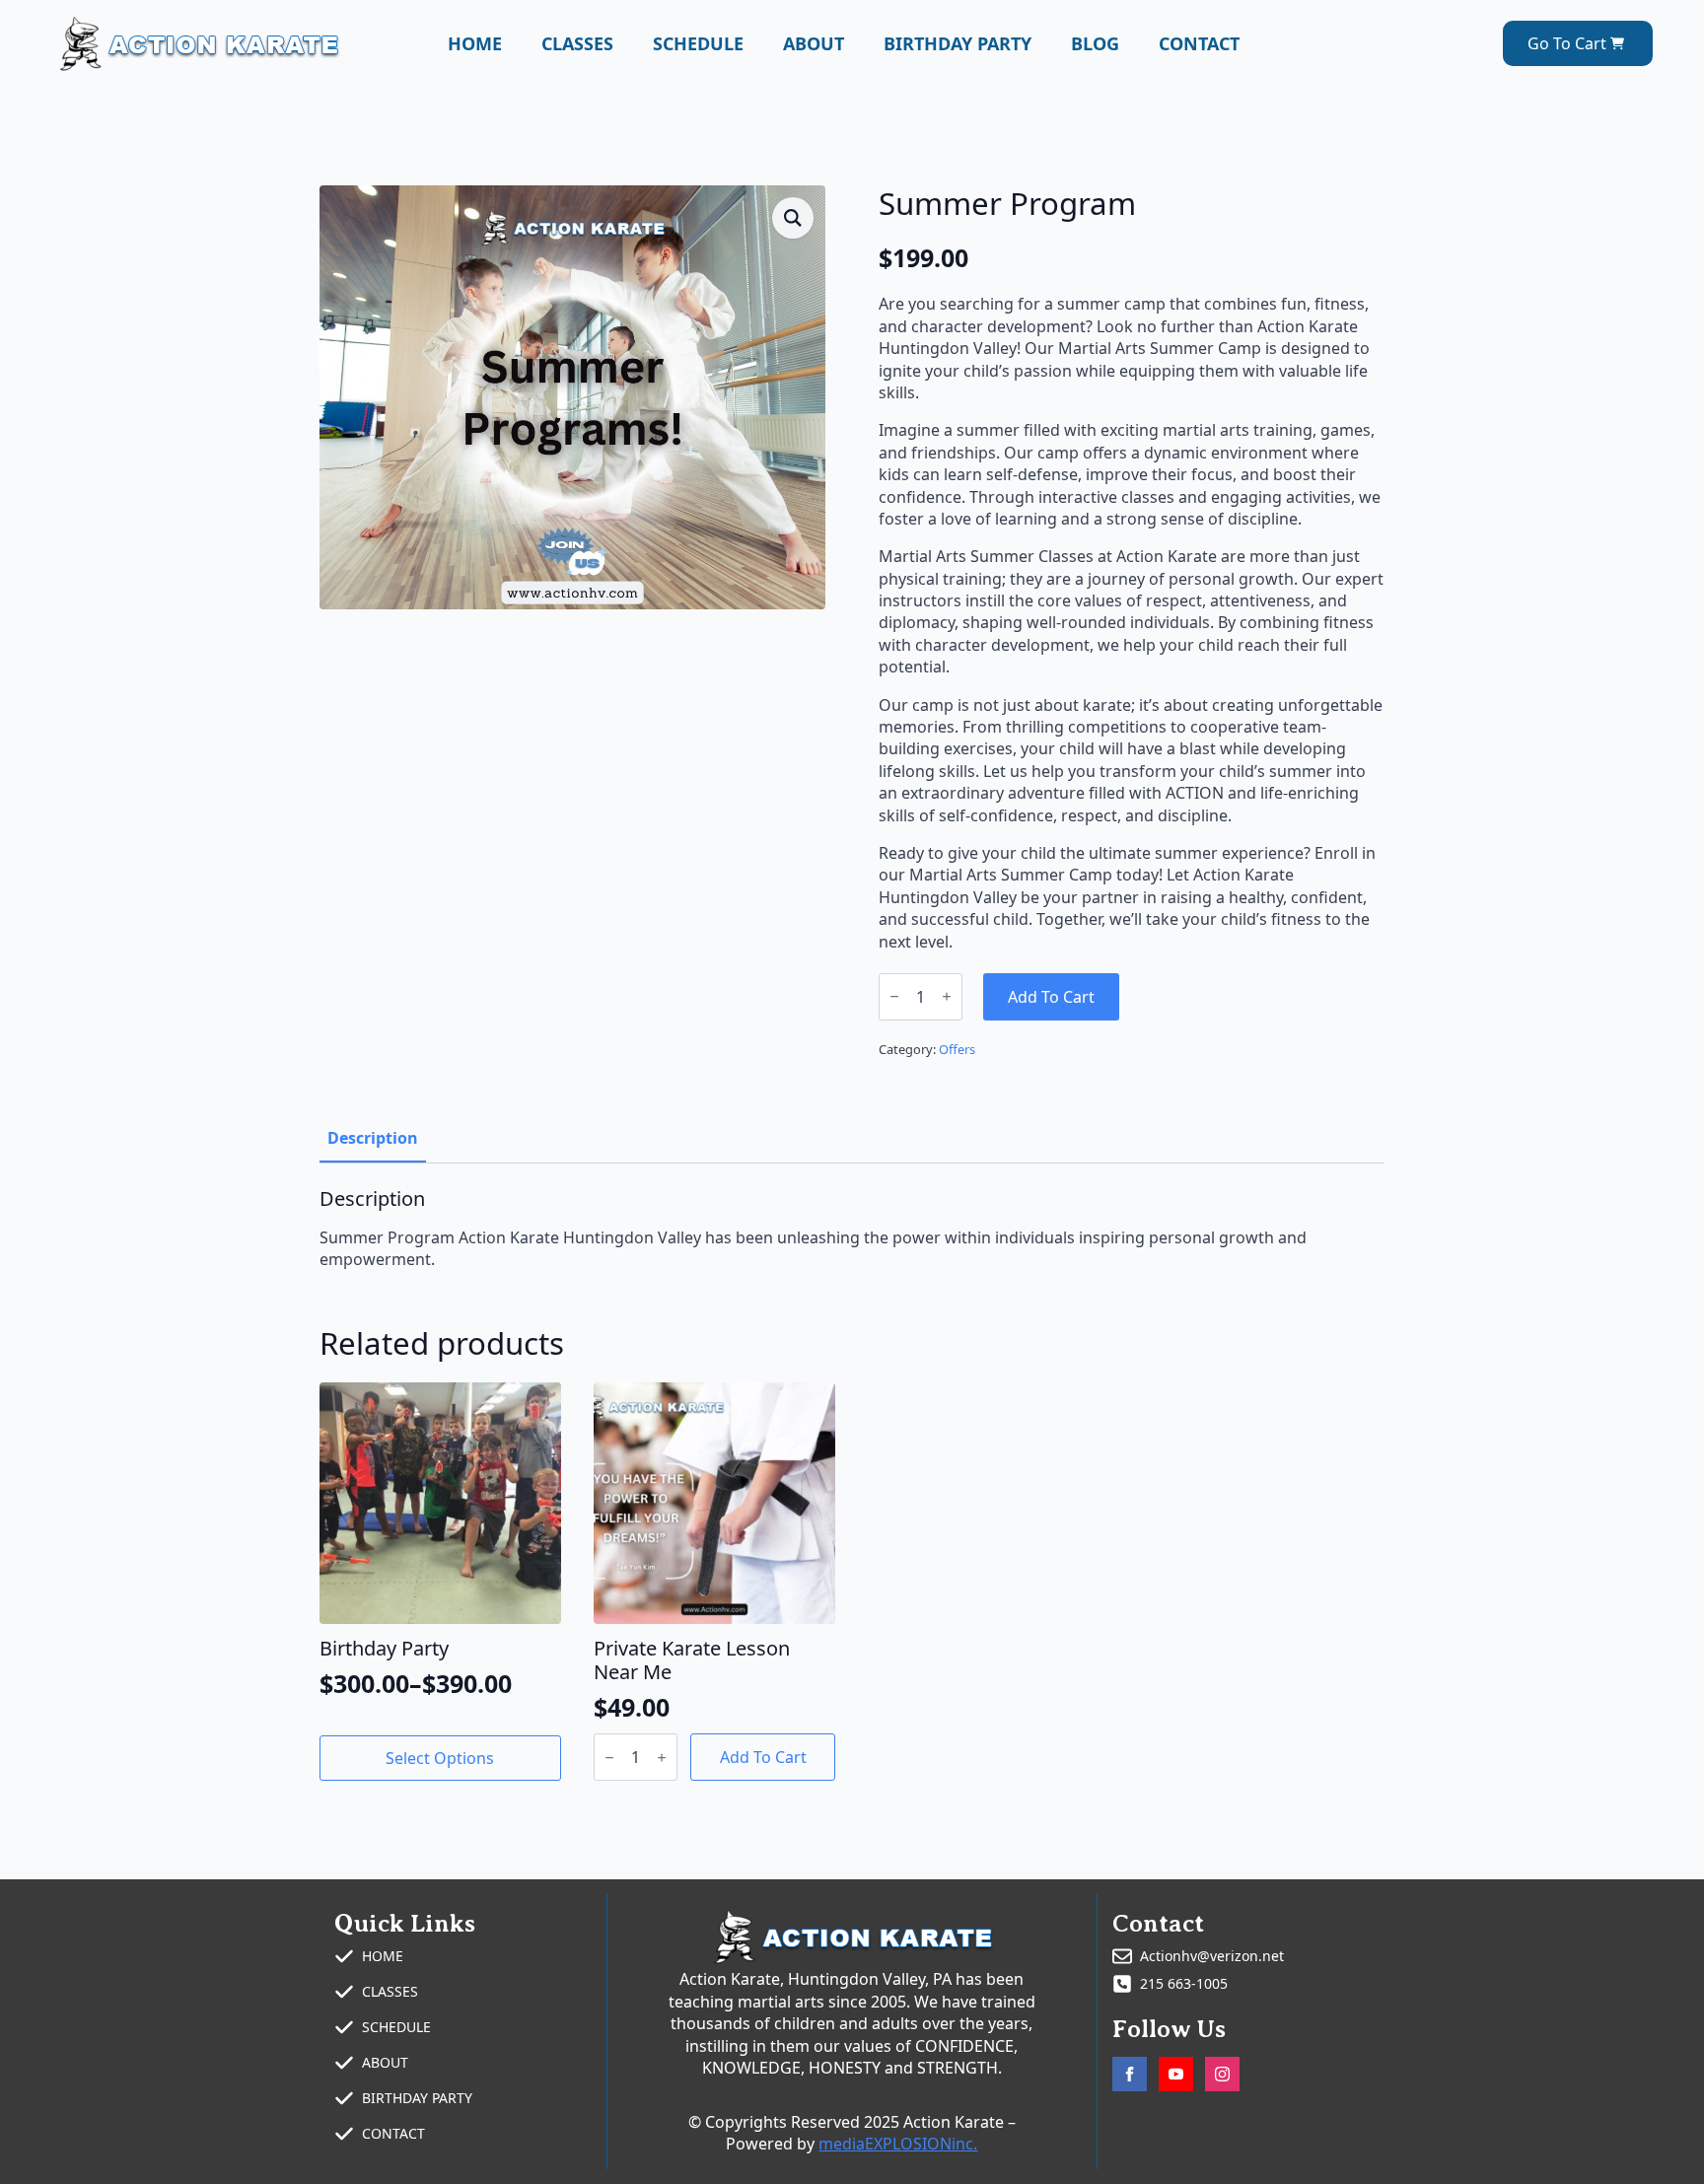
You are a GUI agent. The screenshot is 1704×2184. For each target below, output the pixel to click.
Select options (440, 1758)
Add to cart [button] (763, 1757)
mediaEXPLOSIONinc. (898, 2144)
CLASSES (577, 43)
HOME (475, 43)
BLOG (1095, 43)
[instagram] (1222, 2074)
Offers (957, 1049)
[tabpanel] (852, 1229)
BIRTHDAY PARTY (958, 43)
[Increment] (947, 996)
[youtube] (1176, 2074)
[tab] (373, 1138)
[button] (793, 218)
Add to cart (1051, 997)
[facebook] (1130, 2074)
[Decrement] (894, 996)
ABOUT (814, 43)
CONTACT (1199, 43)
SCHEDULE (698, 43)
